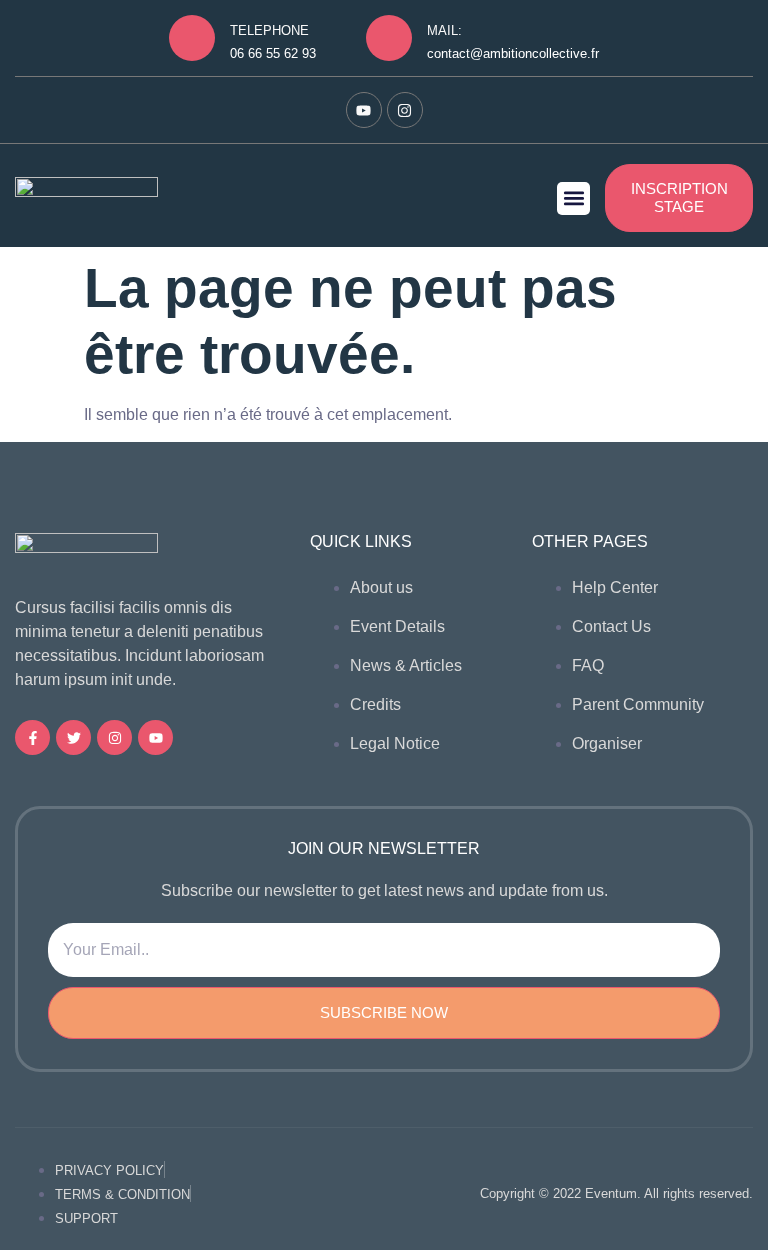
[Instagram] (405, 110)
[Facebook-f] (32, 737)
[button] (573, 198)
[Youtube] (364, 110)
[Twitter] (73, 737)
